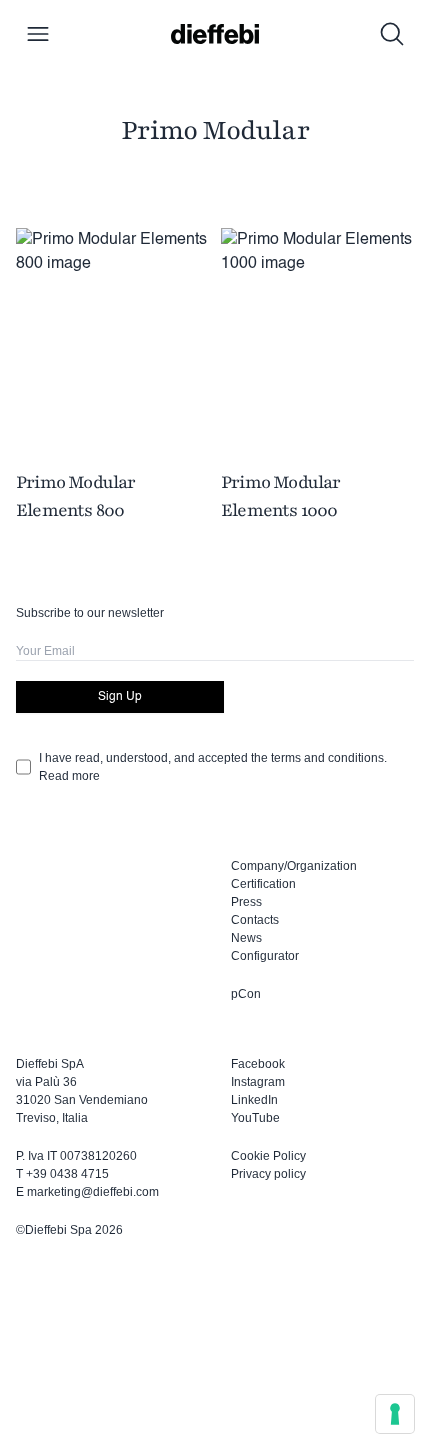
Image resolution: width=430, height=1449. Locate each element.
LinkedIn (254, 1100)
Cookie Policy (268, 1156)
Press (246, 902)
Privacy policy (268, 1174)
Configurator (265, 956)
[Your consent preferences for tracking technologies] (395, 1414)
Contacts (255, 920)
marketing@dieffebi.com (93, 1192)
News (246, 938)
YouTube (255, 1118)
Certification (263, 884)
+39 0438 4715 (67, 1174)
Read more (69, 776)
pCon (246, 994)
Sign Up (120, 697)
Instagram (258, 1082)
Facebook (258, 1064)
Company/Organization (294, 866)
